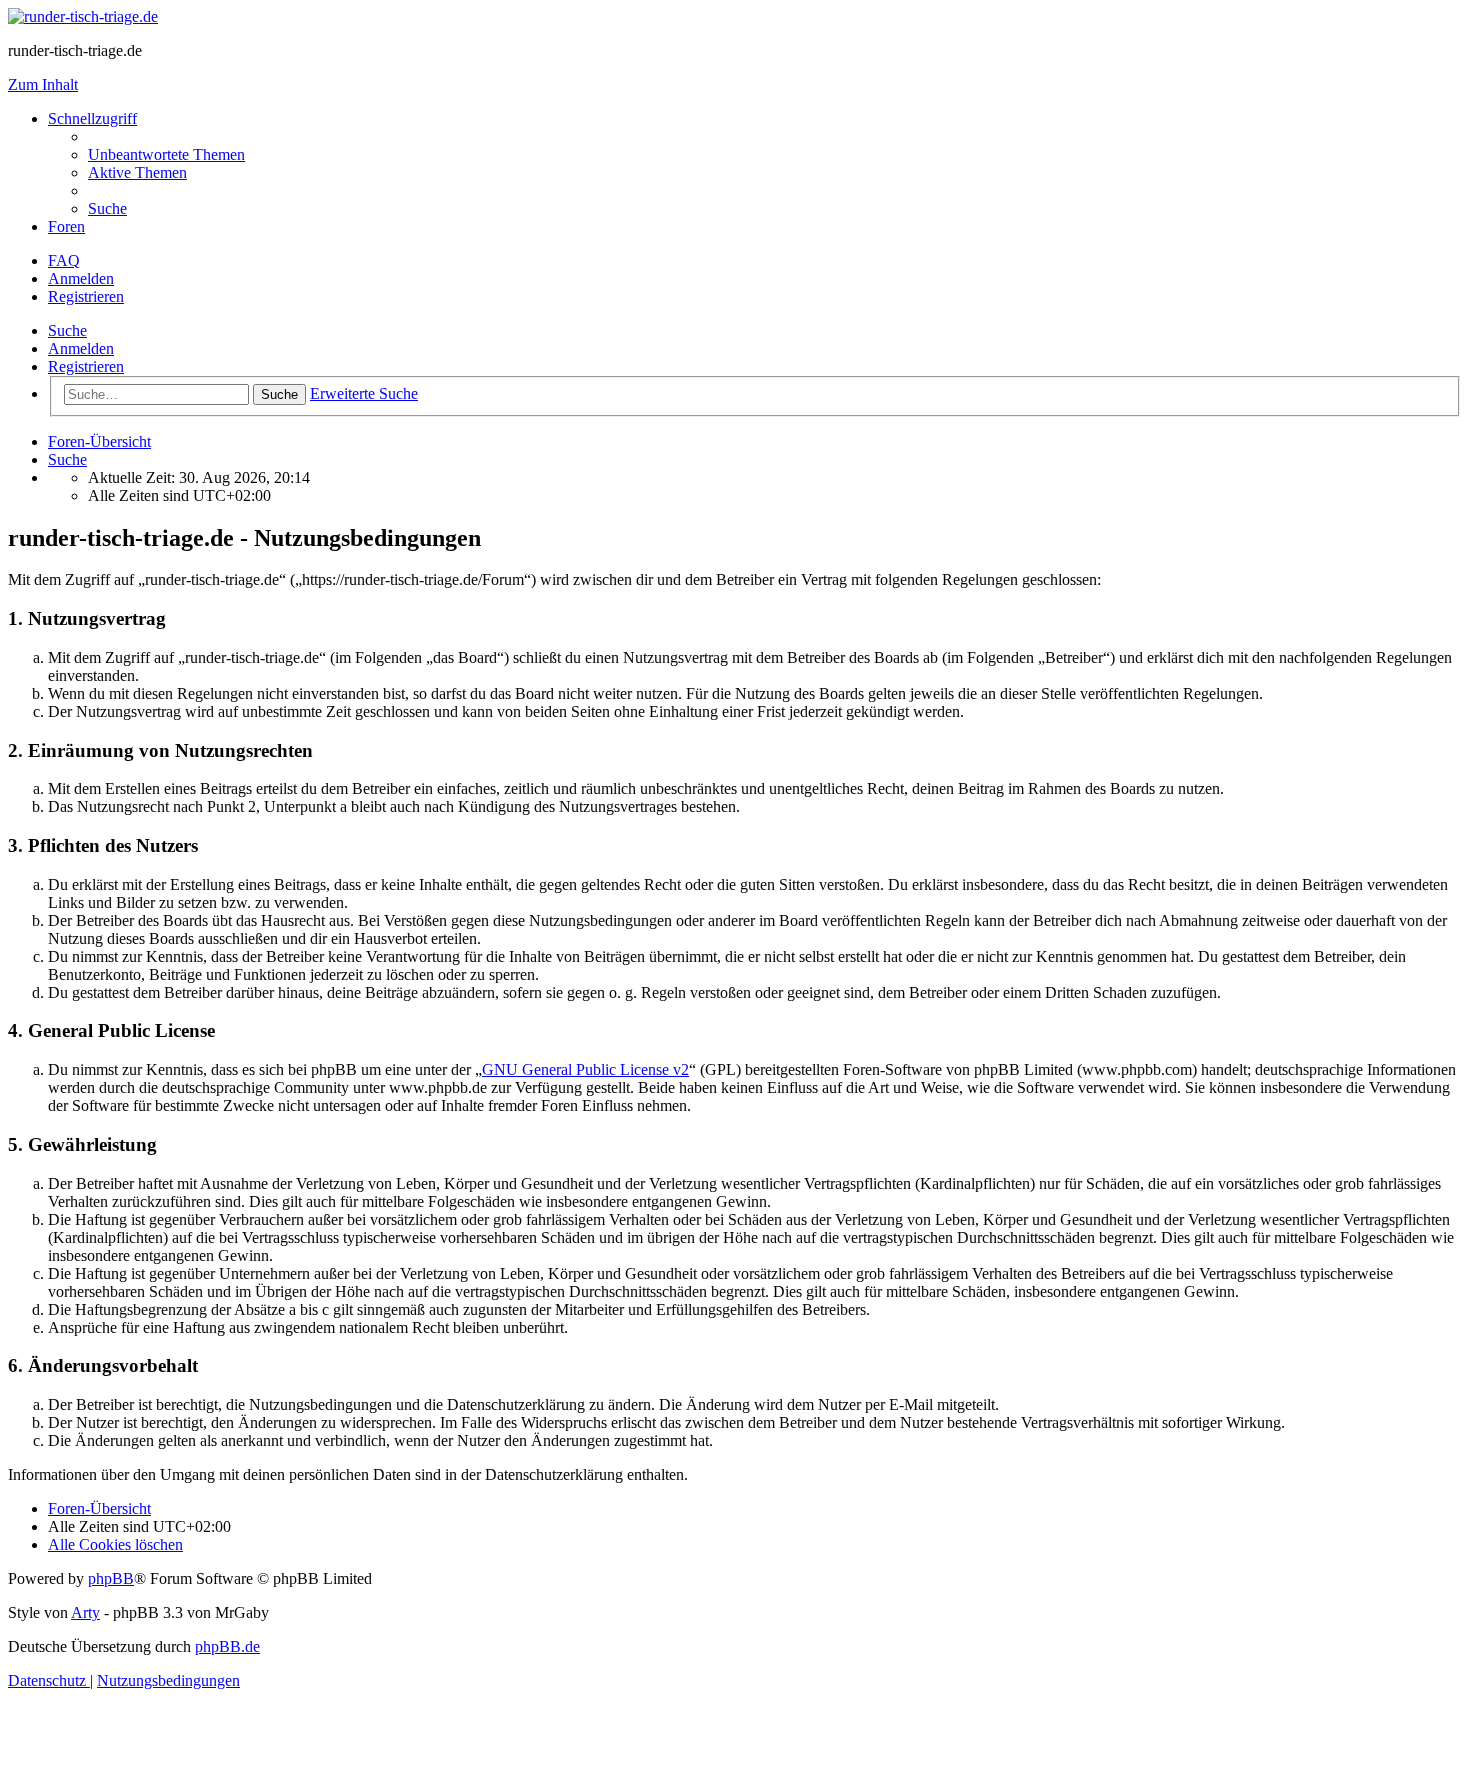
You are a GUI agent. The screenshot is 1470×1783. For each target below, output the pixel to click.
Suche (67, 330)
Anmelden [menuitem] (81, 278)
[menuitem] (166, 154)
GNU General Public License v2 (585, 1069)
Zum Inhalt (43, 84)
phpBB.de (227, 1646)
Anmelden (81, 348)
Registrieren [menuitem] (86, 296)
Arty (85, 1612)
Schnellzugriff (92, 118)
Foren (66, 226)
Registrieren (86, 366)
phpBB (111, 1578)
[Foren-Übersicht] (83, 16)
